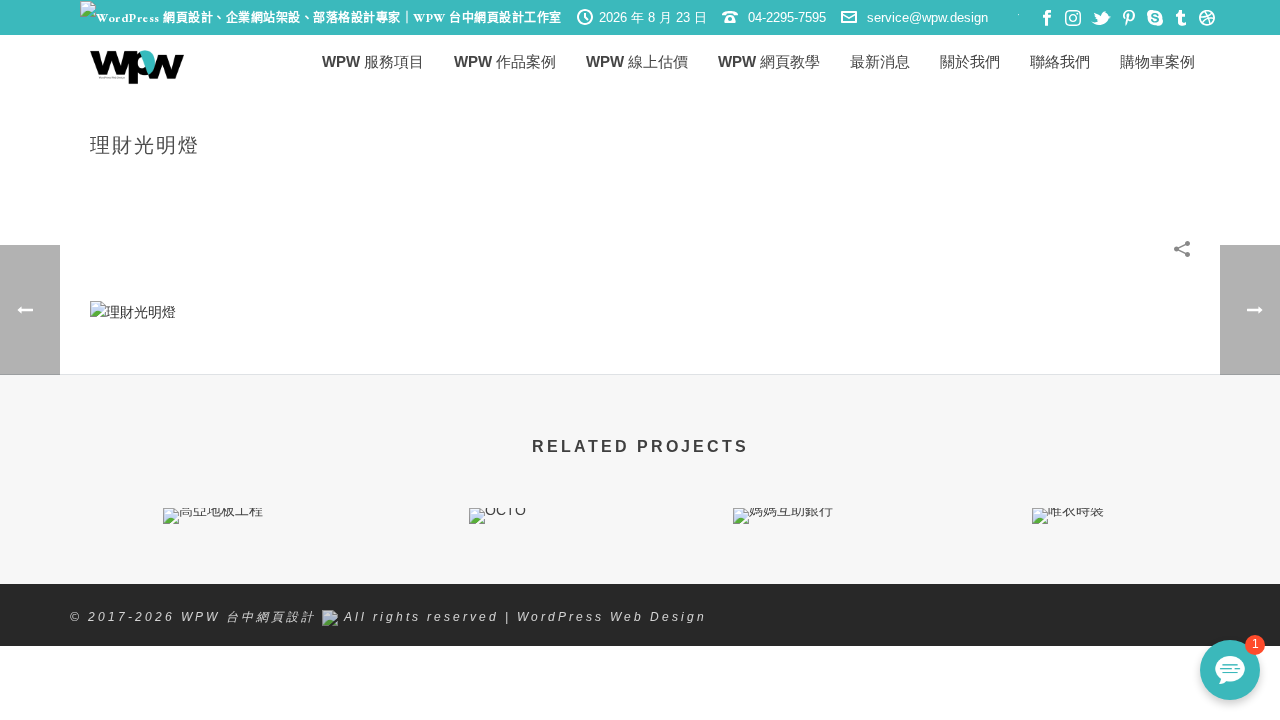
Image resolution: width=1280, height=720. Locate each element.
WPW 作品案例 (505, 61)
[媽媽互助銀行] (782, 579)
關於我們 (970, 61)
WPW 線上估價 (637, 61)
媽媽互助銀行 (783, 471)
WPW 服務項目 (373, 61)
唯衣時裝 (1068, 471)
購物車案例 (1157, 61)
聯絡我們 (1060, 61)
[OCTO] (497, 579)
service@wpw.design (927, 17)
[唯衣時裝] (1067, 579)
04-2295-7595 (787, 17)
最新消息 (880, 61)
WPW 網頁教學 (769, 61)
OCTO (497, 471)
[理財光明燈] (133, 311)
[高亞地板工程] (212, 579)
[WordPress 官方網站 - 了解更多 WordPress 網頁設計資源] (321, 18)
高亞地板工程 (213, 471)
